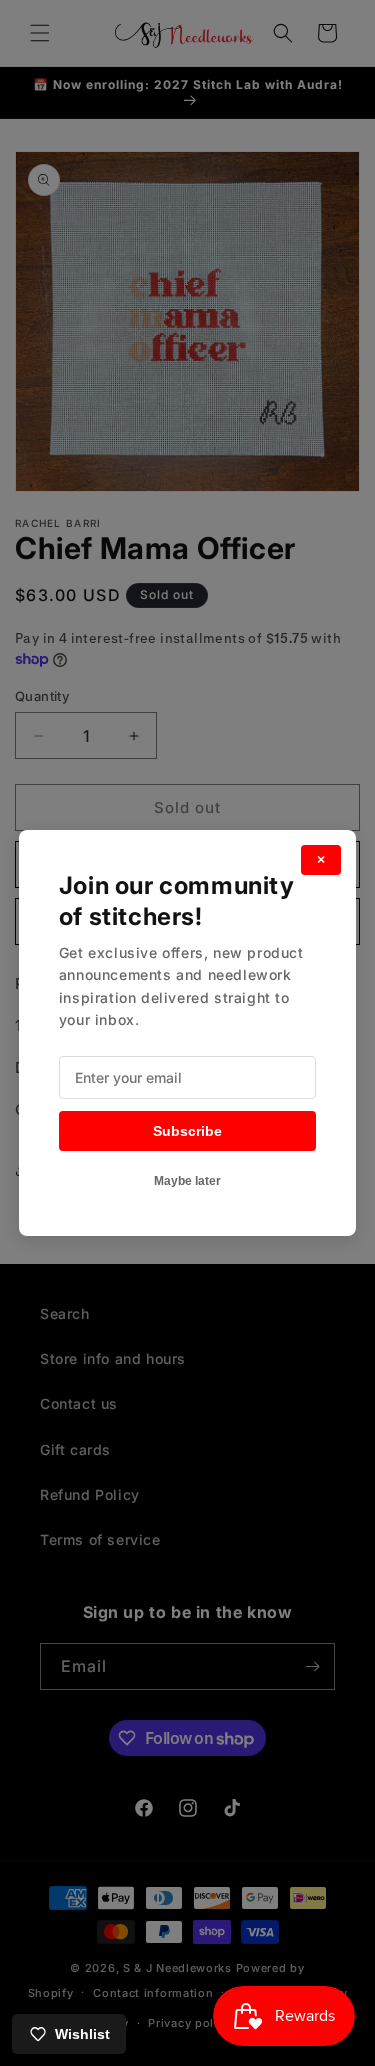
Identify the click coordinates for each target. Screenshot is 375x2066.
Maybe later (187, 1181)
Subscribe (187, 1131)
